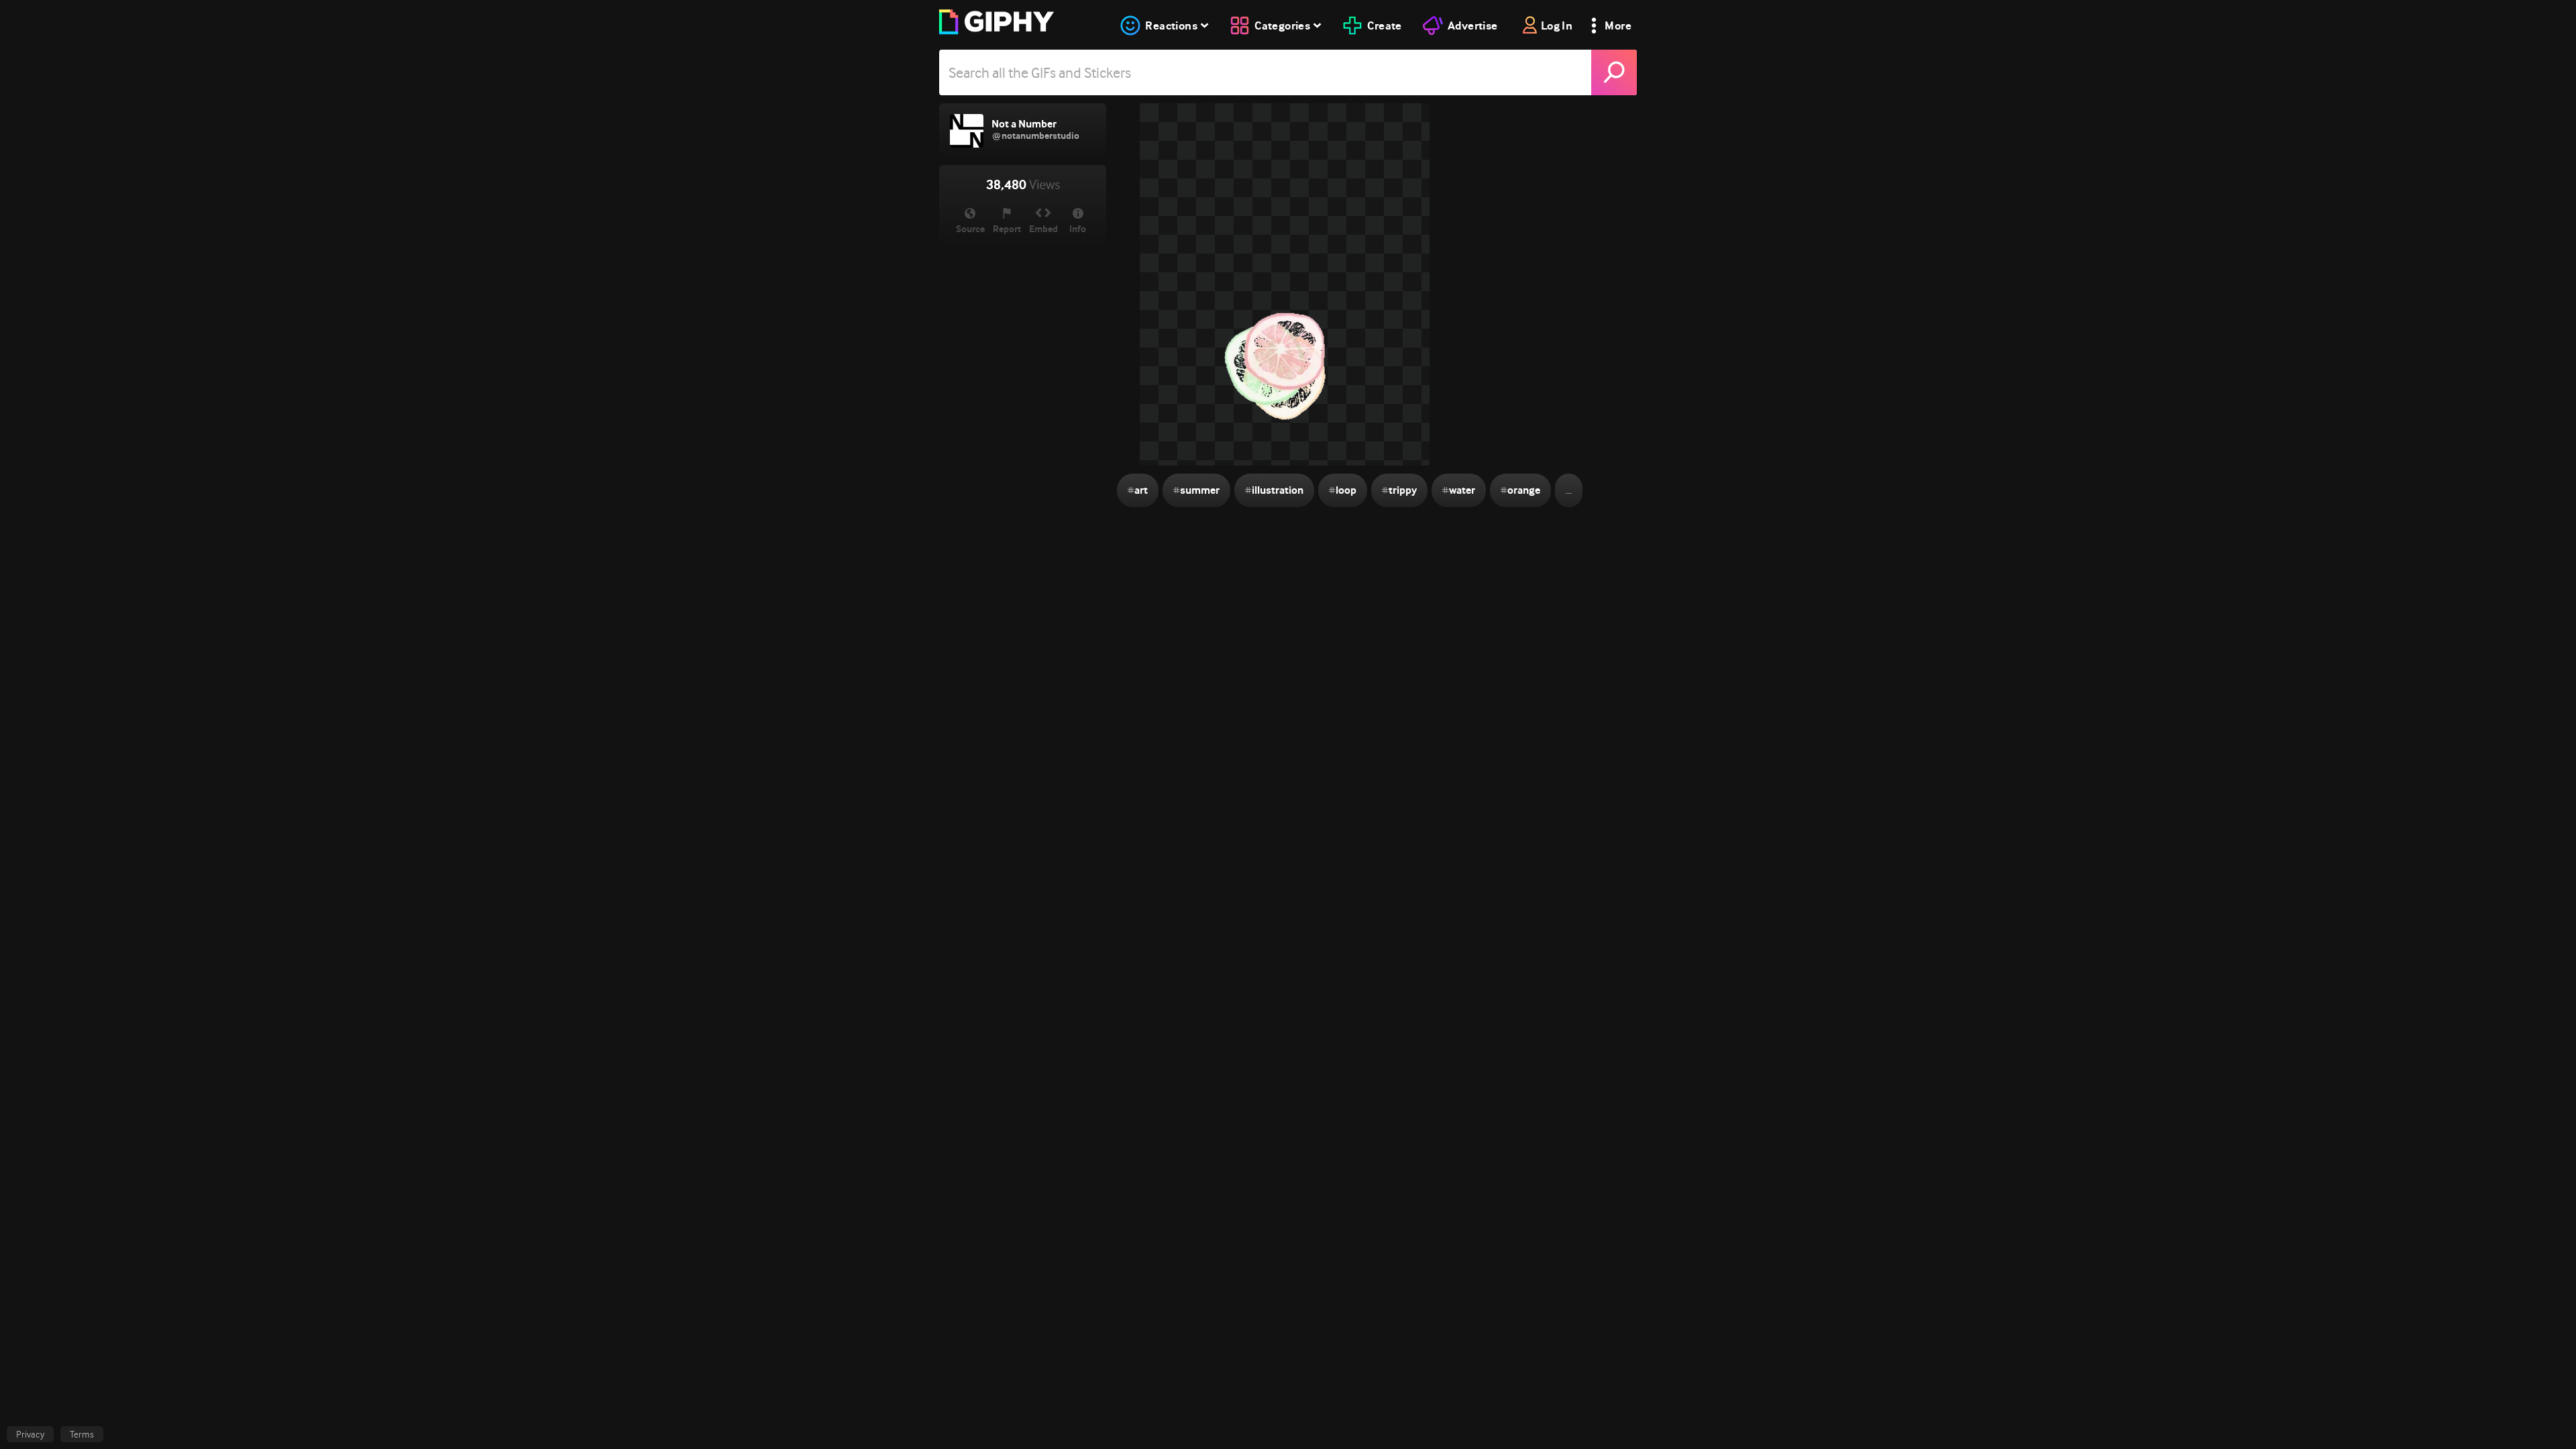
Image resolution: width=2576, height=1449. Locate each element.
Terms (82, 1434)
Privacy (30, 1434)
